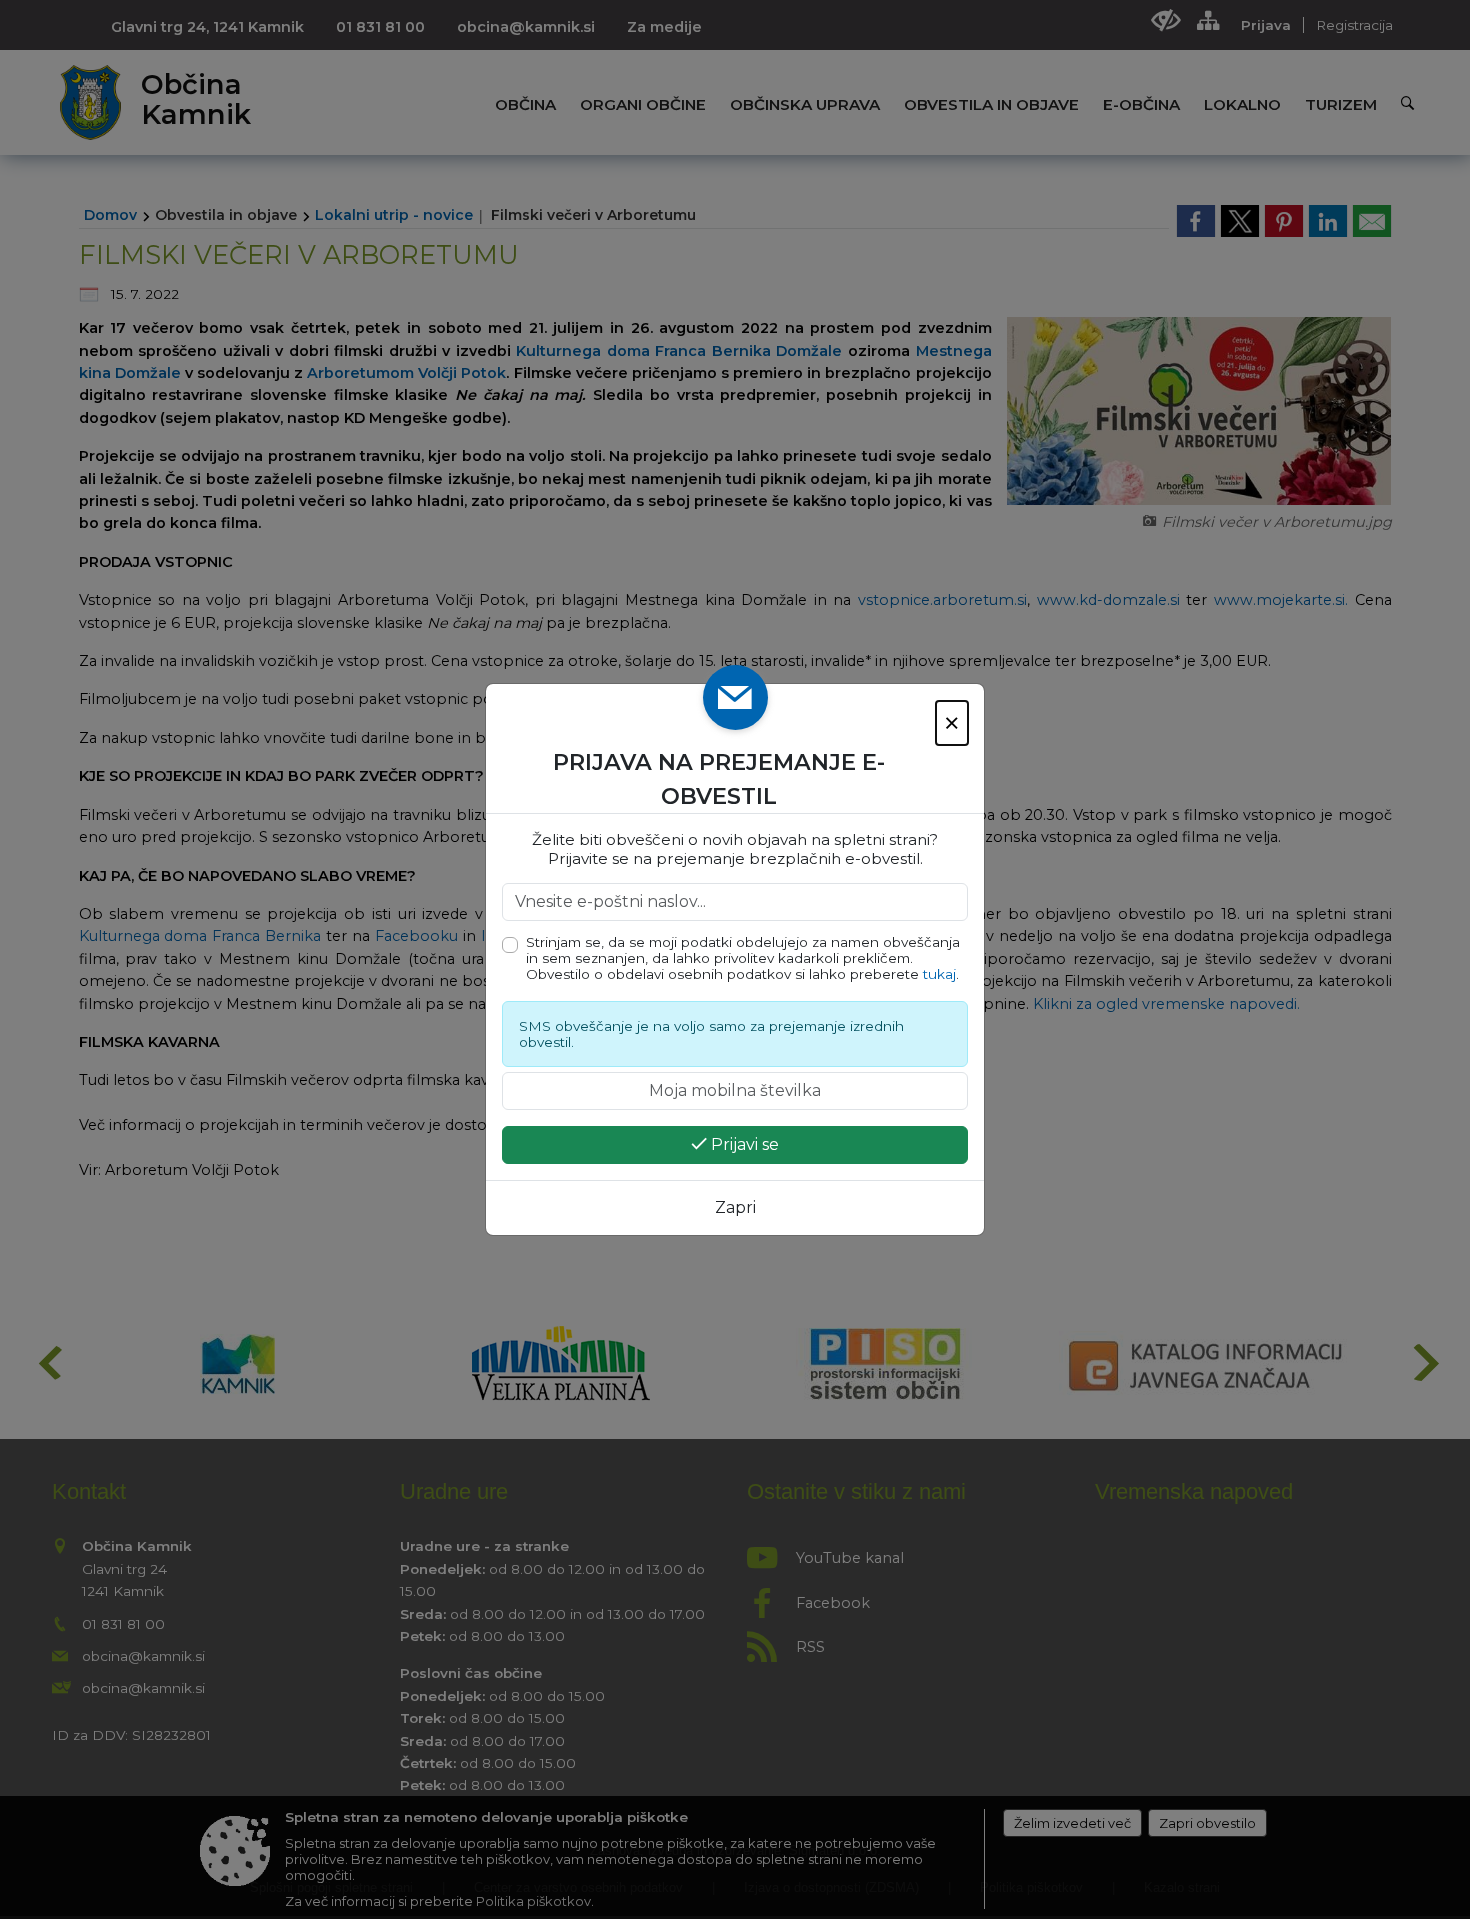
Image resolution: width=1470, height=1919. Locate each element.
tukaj (939, 974)
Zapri (735, 1207)
